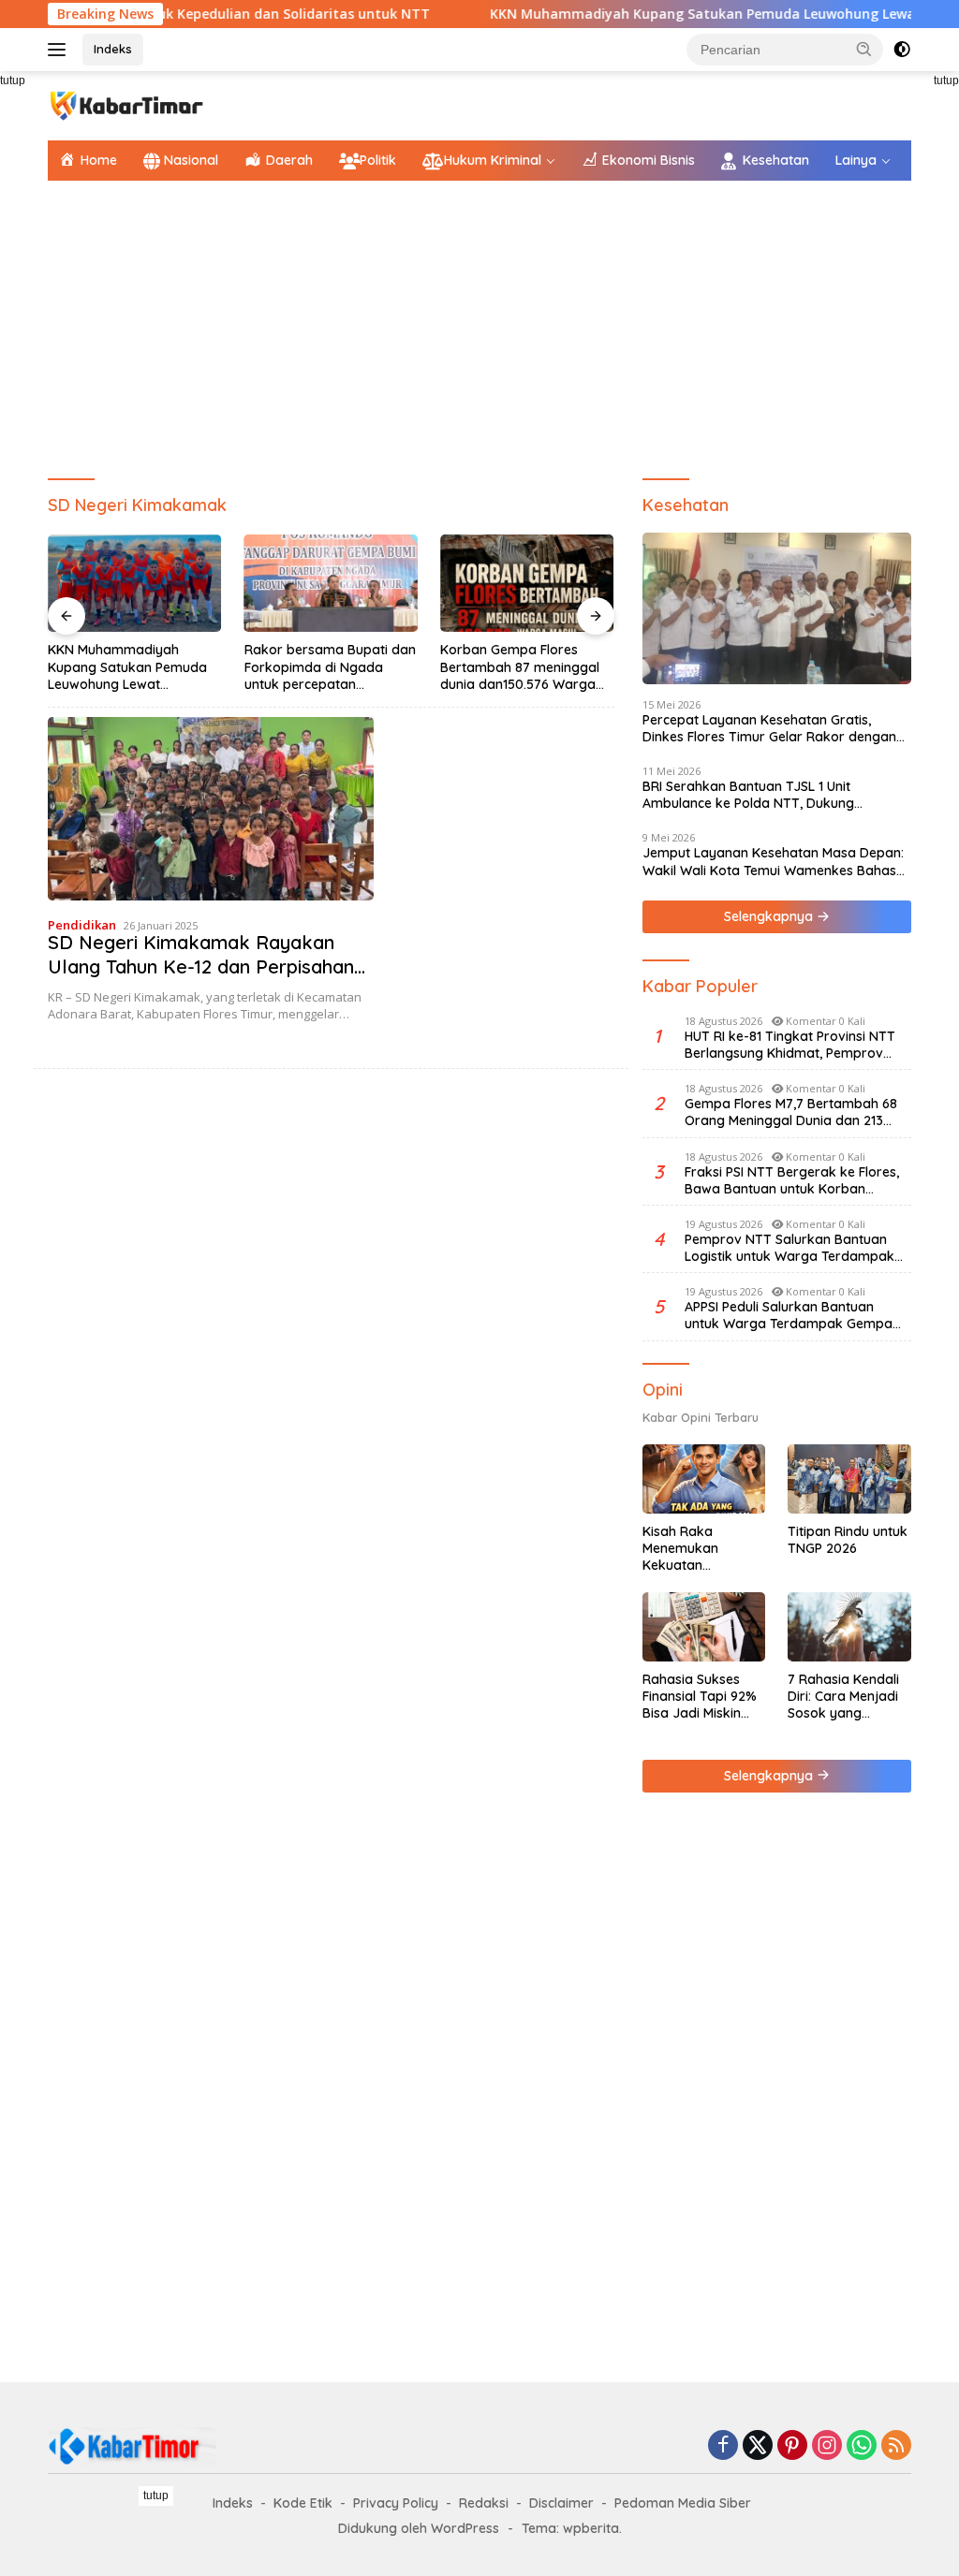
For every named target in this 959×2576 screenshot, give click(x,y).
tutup (156, 2495)
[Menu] (60, 50)
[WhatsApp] (862, 2446)
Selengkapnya (770, 916)
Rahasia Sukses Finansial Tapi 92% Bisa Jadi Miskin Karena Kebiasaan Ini (701, 1697)
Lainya (856, 160)
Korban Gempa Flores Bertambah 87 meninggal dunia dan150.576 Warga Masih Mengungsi (520, 667)
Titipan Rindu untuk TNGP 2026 (848, 1540)
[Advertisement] (479, 330)
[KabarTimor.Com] (127, 104)
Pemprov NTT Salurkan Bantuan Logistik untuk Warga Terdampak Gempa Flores (789, 1248)
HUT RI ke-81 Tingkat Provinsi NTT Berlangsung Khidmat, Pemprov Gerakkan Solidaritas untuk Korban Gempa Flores (795, 1045)
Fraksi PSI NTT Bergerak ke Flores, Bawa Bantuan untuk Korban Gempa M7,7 (792, 1180)
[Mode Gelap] (902, 50)
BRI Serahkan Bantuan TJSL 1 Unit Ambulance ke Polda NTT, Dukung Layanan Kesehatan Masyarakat (748, 795)
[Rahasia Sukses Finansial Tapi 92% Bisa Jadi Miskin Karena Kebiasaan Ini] (704, 1627)
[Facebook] (723, 2446)
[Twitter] (758, 2446)
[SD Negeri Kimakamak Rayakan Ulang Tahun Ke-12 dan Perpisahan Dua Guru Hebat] (211, 809)
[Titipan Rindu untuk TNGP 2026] (849, 1479)
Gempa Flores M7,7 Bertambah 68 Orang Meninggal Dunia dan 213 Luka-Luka (791, 1112)
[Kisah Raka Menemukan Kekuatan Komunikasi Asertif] (704, 1479)
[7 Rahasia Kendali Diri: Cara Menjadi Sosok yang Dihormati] (849, 1627)
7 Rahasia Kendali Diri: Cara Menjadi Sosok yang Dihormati (843, 1697)
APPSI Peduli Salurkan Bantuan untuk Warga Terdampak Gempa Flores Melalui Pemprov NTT (789, 1315)
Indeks (113, 49)
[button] (864, 49)
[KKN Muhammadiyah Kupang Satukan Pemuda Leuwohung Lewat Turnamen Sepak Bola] (135, 583)
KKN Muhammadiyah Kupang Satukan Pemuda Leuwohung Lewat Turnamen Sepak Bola (127, 667)
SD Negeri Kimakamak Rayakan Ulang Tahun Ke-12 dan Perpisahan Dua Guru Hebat (201, 966)
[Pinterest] (792, 2446)
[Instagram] (827, 2446)
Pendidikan (82, 925)
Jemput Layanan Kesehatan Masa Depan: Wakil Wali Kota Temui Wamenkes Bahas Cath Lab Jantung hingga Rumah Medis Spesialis (773, 861)
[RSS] (896, 2446)
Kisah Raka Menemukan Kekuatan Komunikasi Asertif (701, 1549)
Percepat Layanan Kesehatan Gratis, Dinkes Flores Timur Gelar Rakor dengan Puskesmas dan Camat (769, 728)
